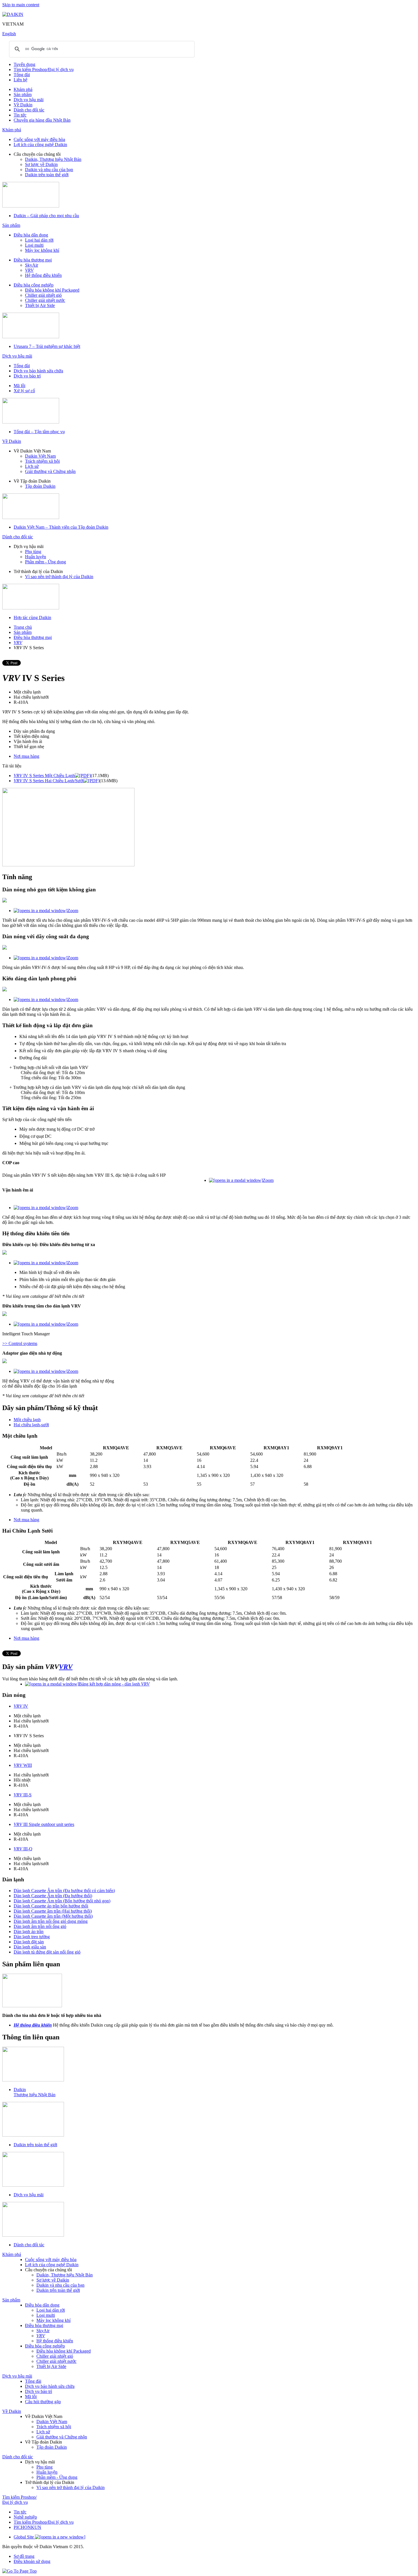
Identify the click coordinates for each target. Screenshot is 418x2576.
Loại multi (34, 245)
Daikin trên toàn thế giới (47, 175)
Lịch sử (32, 466)
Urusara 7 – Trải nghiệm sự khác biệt (47, 346)
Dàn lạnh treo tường (32, 1937)
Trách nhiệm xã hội (42, 461)
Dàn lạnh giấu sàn (30, 1947)
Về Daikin (23, 105)
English (9, 34)
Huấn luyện (36, 557)
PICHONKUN (27, 2527)
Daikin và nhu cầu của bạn (49, 170)
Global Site (24, 2537)
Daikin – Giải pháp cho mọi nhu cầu (46, 216)
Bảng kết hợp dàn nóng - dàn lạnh (114, 1684)
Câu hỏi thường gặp (43, 2402)
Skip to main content (21, 5)
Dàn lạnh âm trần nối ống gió (40, 1926)
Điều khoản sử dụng (32, 2561)
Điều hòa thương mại (33, 260)
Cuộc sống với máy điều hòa (39, 139)
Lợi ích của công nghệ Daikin (40, 145)
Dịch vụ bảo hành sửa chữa (38, 371)
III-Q (23, 1849)
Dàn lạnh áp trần (29, 1932)
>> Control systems (20, 1343)
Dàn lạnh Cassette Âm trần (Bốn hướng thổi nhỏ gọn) (62, 1901)
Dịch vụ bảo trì (27, 376)
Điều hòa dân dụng (31, 235)
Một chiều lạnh (27, 1420)
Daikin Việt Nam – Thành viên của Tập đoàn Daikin (61, 527)
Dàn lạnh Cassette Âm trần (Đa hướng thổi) (53, 1896)
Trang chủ (23, 627)
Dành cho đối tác (29, 110)
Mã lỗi (19, 386)
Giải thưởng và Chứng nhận (50, 471)
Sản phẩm (23, 95)
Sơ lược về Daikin (41, 164)
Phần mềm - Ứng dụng (45, 562)
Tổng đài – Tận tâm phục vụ (39, 432)
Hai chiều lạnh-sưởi (31, 1425)
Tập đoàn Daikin (40, 486)
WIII (23, 1765)
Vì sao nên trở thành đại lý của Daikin (59, 577)
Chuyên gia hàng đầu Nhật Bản (42, 120)
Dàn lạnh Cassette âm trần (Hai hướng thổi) (53, 1911)
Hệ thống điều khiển (43, 275)
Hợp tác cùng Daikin (32, 617)
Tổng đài (22, 75)
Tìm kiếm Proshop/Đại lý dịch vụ (44, 69)
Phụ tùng (33, 552)
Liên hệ (20, 80)
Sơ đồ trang (24, 2556)
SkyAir (32, 265)
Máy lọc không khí (42, 250)
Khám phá (23, 89)
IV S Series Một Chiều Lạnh (44, 776)
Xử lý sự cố (24, 391)
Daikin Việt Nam (40, 456)
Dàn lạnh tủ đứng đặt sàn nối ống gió (47, 1952)
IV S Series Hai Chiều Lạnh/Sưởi (49, 781)
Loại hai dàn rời (39, 240)
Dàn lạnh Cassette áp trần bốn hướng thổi (51, 1906)
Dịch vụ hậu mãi (29, 100)
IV (21, 1706)
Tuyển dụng (24, 64)
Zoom (73, 911)
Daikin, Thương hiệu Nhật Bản (53, 159)
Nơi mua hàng (26, 756)
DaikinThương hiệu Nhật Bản (35, 2092)
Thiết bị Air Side (40, 305)
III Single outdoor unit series (44, 1824)
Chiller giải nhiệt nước (45, 300)
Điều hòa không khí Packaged (52, 290)
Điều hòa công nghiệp (34, 285)
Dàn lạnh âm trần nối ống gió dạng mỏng (51, 1921)
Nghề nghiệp (25, 2517)
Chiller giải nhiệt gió (43, 295)
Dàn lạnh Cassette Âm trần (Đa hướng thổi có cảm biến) (64, 1891)
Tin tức (20, 115)
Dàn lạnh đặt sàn (29, 1942)
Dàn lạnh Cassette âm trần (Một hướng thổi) (53, 1916)
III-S (23, 1795)
